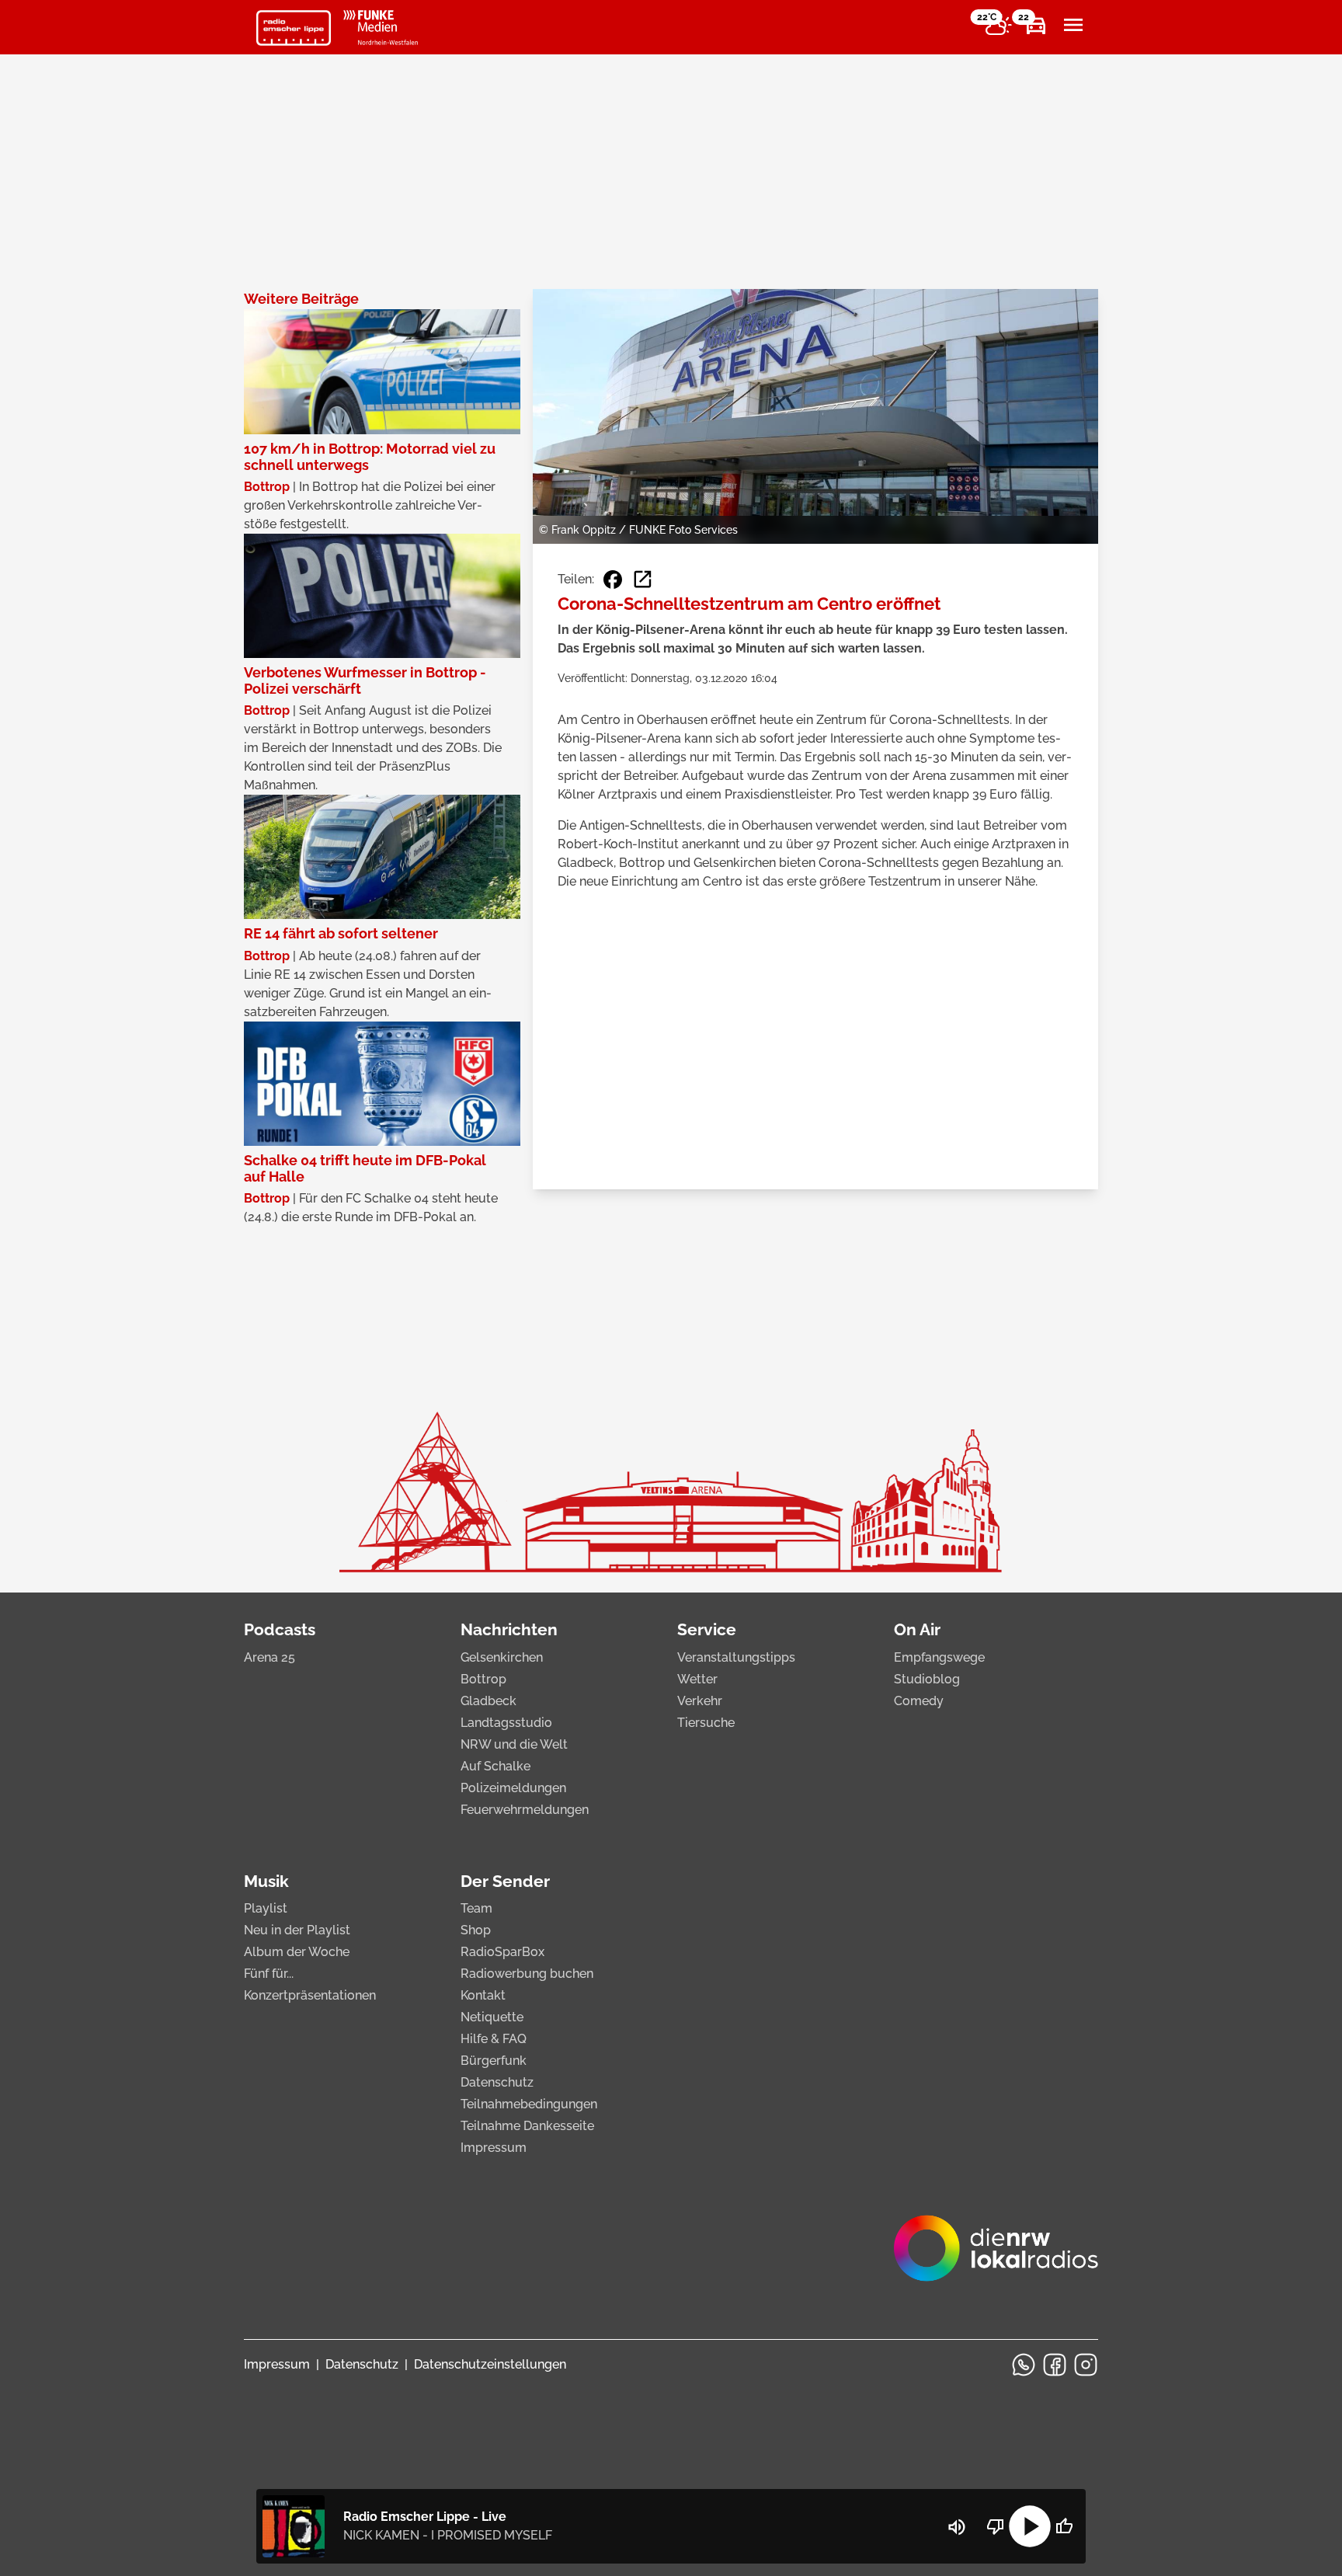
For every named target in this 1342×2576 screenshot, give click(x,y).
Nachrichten (509, 1629)
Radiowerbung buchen (527, 1974)
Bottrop (483, 1679)
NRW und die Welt (514, 1744)
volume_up (957, 2527)
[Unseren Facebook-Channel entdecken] (1055, 2365)
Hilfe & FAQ (494, 2039)
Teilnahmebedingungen (529, 2104)
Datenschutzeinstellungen (490, 2364)
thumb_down (996, 2526)
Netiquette (492, 2017)
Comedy (919, 1701)
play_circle (1030, 2526)
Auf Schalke (495, 1766)
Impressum (494, 2148)
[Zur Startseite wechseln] (294, 28)
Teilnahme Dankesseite (527, 2126)
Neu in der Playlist (297, 1930)
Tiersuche (706, 1723)
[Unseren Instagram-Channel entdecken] (1086, 2365)
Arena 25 (269, 1657)
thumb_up (1064, 2526)
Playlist (266, 1908)
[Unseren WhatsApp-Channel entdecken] (1024, 2365)
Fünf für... (269, 1974)
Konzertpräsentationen (310, 1995)
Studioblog (927, 1679)
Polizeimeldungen (513, 1788)
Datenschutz (497, 2082)
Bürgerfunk (494, 2061)
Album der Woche (297, 1952)
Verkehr (700, 1701)
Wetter (697, 1679)
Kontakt (483, 1995)
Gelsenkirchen (502, 1657)
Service (707, 1629)
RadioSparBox (502, 1952)
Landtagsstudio (506, 1723)
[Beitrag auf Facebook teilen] (613, 580)
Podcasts (280, 1629)
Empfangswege (939, 1657)
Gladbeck (488, 1701)
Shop (476, 1930)
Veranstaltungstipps (736, 1657)
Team (476, 1908)
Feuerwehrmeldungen (525, 1810)
